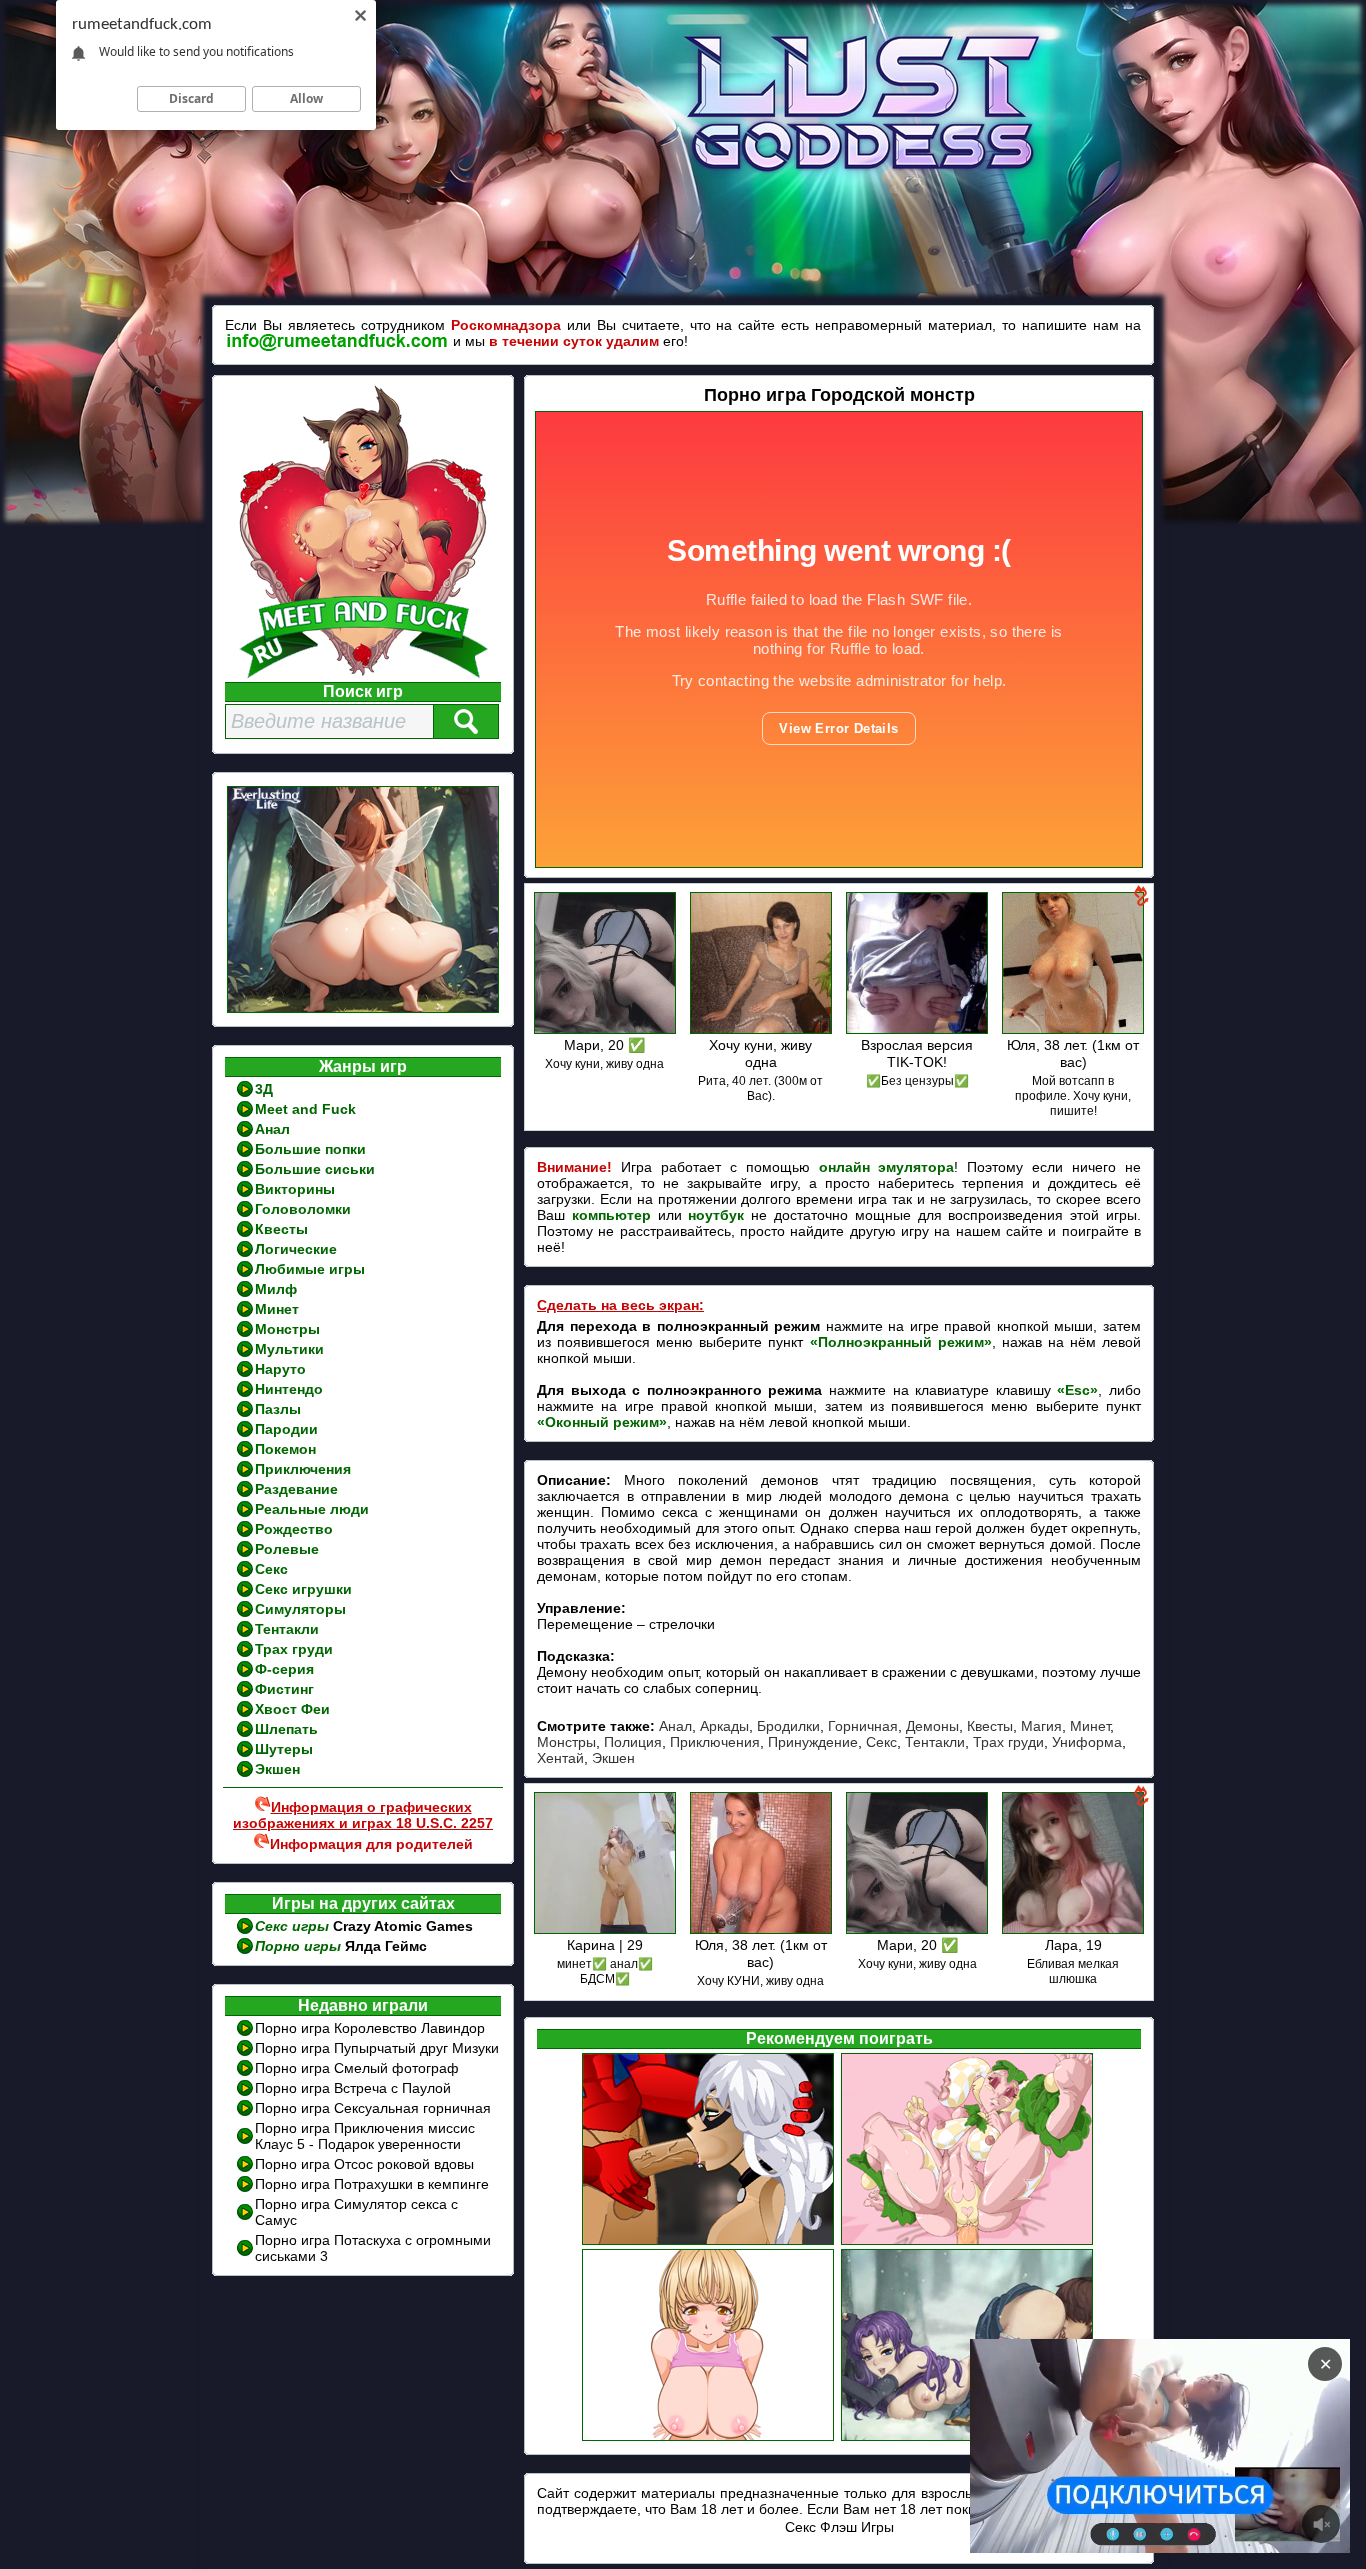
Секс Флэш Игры (839, 2527)
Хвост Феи (292, 1709)
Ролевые (287, 1549)
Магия (1041, 1726)
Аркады (724, 1726)
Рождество (294, 1529)
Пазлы (278, 1409)
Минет (277, 1309)
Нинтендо (289, 1389)
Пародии (286, 1429)
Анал (272, 1129)
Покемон (285, 1449)
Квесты (281, 1229)
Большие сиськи (315, 1169)
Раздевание (296, 1489)
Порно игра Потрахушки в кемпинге (372, 2184)
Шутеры (284, 1749)
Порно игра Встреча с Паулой (353, 2088)
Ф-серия (284, 1669)
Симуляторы (300, 1609)
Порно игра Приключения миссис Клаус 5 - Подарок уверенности (365, 2136)
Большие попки (310, 1149)
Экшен (277, 1769)
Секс (271, 1569)
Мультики (289, 1349)
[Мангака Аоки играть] (709, 2438)
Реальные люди (312, 1509)
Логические (296, 1249)
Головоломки (303, 1209)
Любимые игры (310, 1269)
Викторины (295, 1189)
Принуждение (813, 1742)
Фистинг (284, 1689)
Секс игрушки (303, 1589)
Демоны (932, 1726)
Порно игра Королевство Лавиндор (370, 2028)
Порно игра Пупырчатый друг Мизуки (377, 2048)
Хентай (560, 1758)
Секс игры (294, 1926)
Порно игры (300, 1946)
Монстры (287, 1329)
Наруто (280, 1369)
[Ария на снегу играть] (968, 2438)
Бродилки (788, 1726)
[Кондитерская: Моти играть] (968, 2242)
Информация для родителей (371, 1844)
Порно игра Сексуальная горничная (373, 2108)
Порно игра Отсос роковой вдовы (364, 2164)
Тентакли (287, 1629)
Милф (276, 1289)
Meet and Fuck (305, 1109)
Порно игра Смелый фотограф (357, 2068)
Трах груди (294, 1649)
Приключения (303, 1469)
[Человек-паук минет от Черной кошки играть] (709, 2242)
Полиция (633, 1742)
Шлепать (286, 1729)
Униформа (1087, 1742)
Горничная (863, 1726)
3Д (264, 1089)
